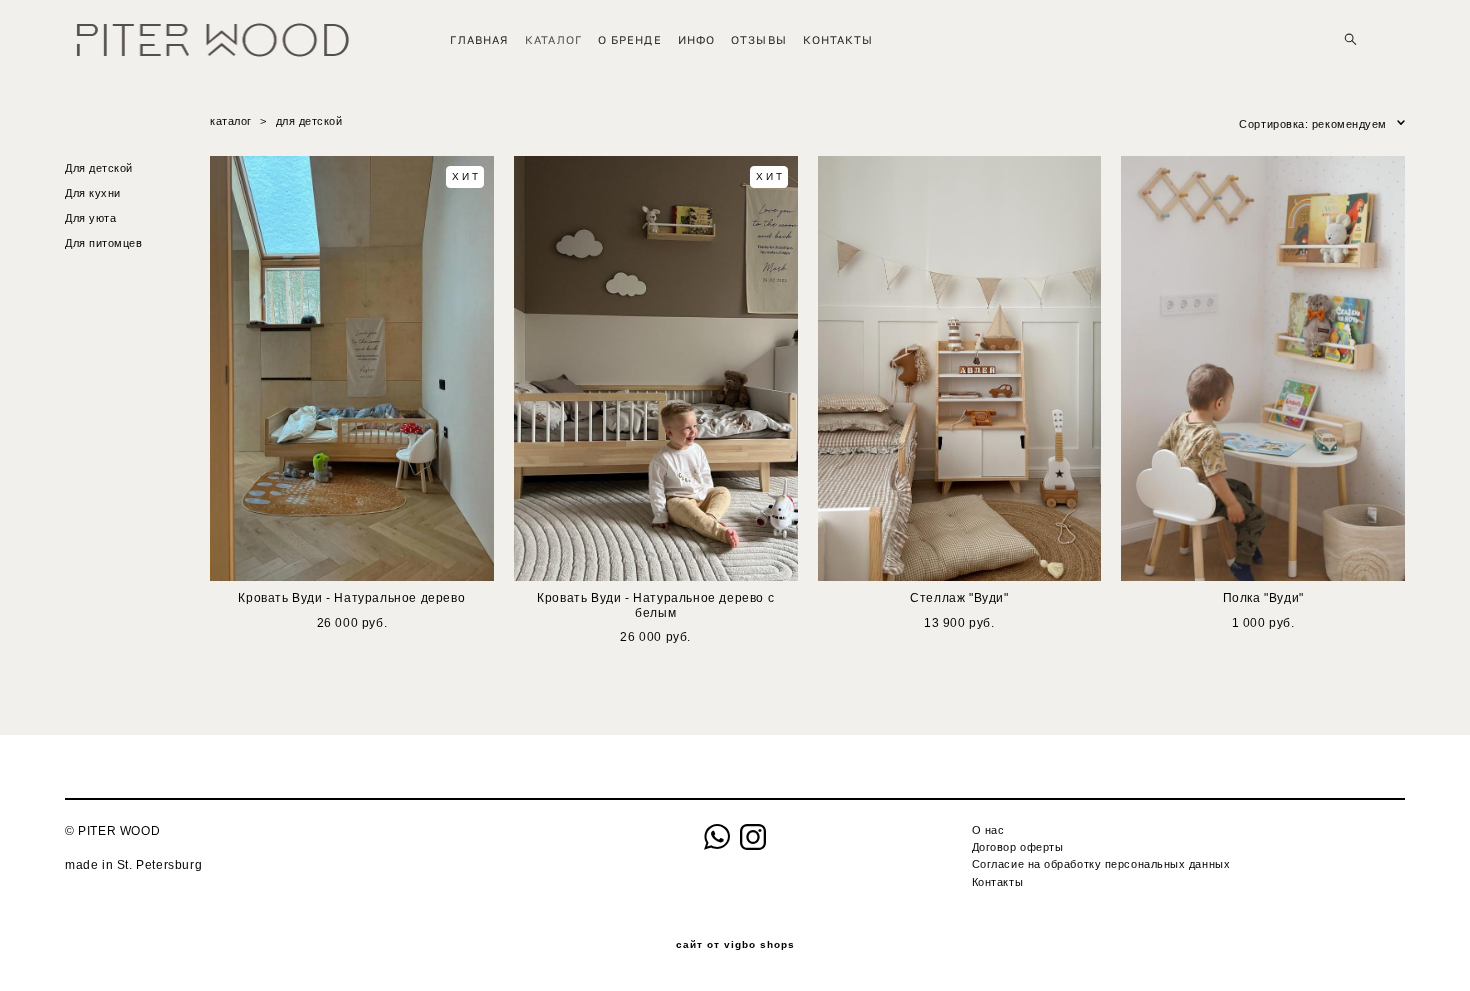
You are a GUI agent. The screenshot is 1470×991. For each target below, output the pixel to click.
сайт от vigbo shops (735, 945)
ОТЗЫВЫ (759, 39)
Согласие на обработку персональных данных (1101, 864)
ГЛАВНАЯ (479, 39)
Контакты (997, 882)
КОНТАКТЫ (838, 39)
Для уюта (90, 218)
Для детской (99, 168)
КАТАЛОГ (553, 39)
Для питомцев (104, 243)
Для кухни (93, 193)
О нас (988, 830)
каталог (231, 121)
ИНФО (696, 39)
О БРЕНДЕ (630, 39)
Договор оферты (1018, 847)
